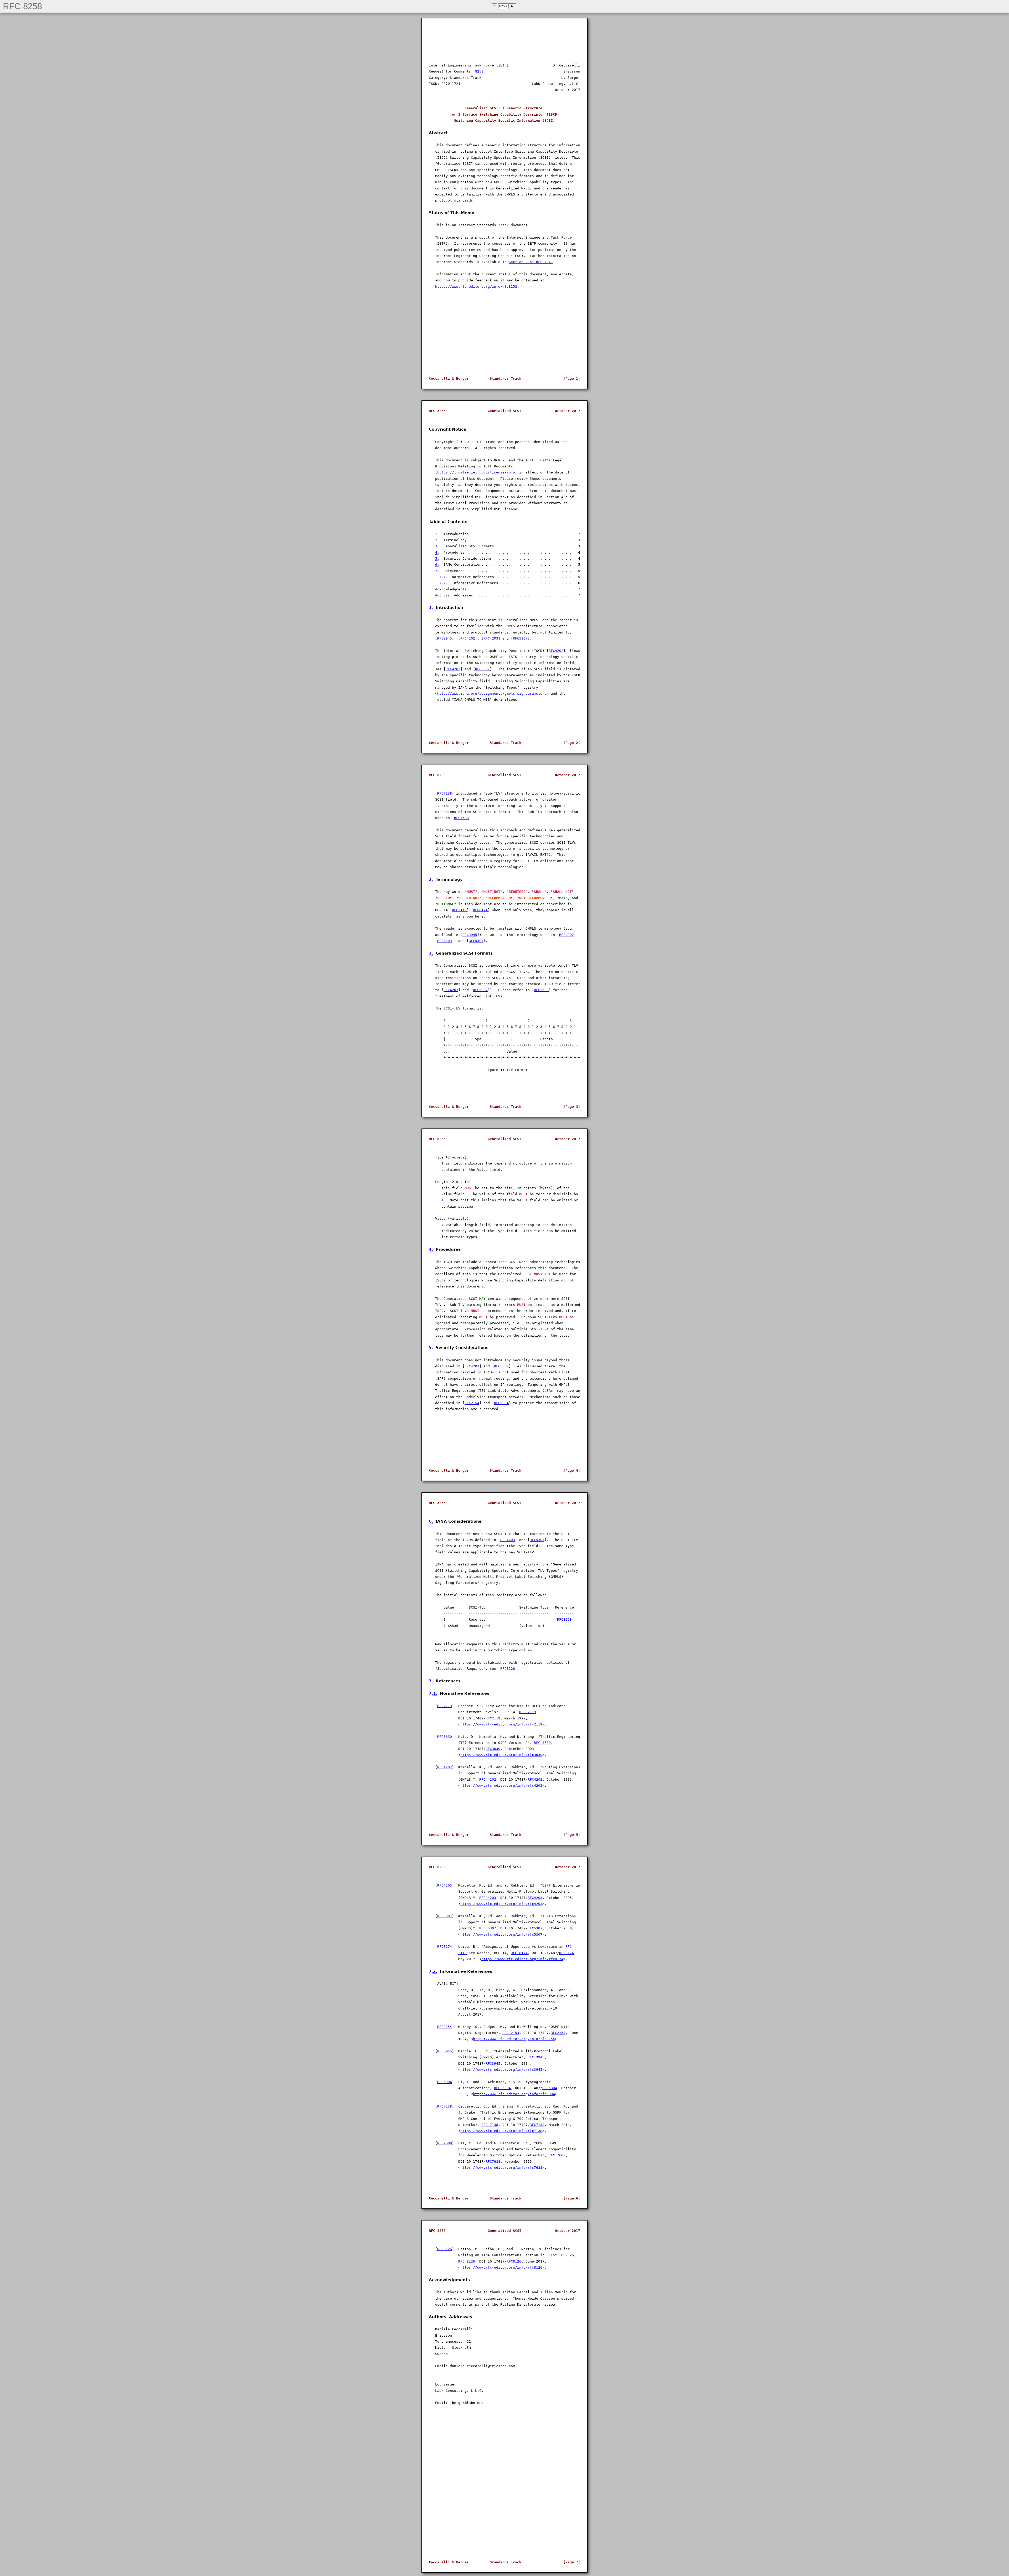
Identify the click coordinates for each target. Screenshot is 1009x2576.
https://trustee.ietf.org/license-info (476, 472)
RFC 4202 (488, 1779)
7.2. (444, 583)
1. (437, 534)
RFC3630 (541, 990)
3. (437, 546)
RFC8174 (480, 910)
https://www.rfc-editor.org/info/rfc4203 (501, 1904)
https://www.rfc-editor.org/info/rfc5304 (514, 2094)
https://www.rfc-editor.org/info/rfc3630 (501, 1755)
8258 (479, 71)
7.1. (444, 577)
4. (437, 552)
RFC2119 (459, 910)
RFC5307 (520, 638)
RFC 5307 (488, 1928)
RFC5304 (501, 1403)
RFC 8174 (519, 1953)
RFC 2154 (511, 2033)
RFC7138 (445, 793)
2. (437, 540)
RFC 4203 (488, 1898)
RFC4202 (468, 638)
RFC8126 (508, 1669)
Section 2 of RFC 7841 (531, 262)
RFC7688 (461, 818)
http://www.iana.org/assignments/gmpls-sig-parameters (492, 694)
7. (437, 571)
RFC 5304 (502, 2088)
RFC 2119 (528, 1712)
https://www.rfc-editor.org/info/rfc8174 (522, 1959)
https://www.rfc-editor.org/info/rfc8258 (476, 287)
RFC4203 (491, 638)
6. (437, 565)
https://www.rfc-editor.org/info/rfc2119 (501, 1724)
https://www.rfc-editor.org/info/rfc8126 (501, 2267)
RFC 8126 (467, 2261)
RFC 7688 (557, 2155)
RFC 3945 (536, 2057)
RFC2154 (472, 1403)
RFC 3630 (542, 1743)
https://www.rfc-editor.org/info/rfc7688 (501, 2168)
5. (437, 558)
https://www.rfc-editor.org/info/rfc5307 (501, 1934)
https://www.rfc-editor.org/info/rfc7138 (501, 2131)
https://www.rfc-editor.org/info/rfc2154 (514, 2039)
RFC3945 (445, 638)
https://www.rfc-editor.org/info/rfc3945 (501, 2070)
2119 (462, 1953)
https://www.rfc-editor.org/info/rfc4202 (501, 1786)
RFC (569, 1947)
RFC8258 (564, 1619)
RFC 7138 (490, 2125)
